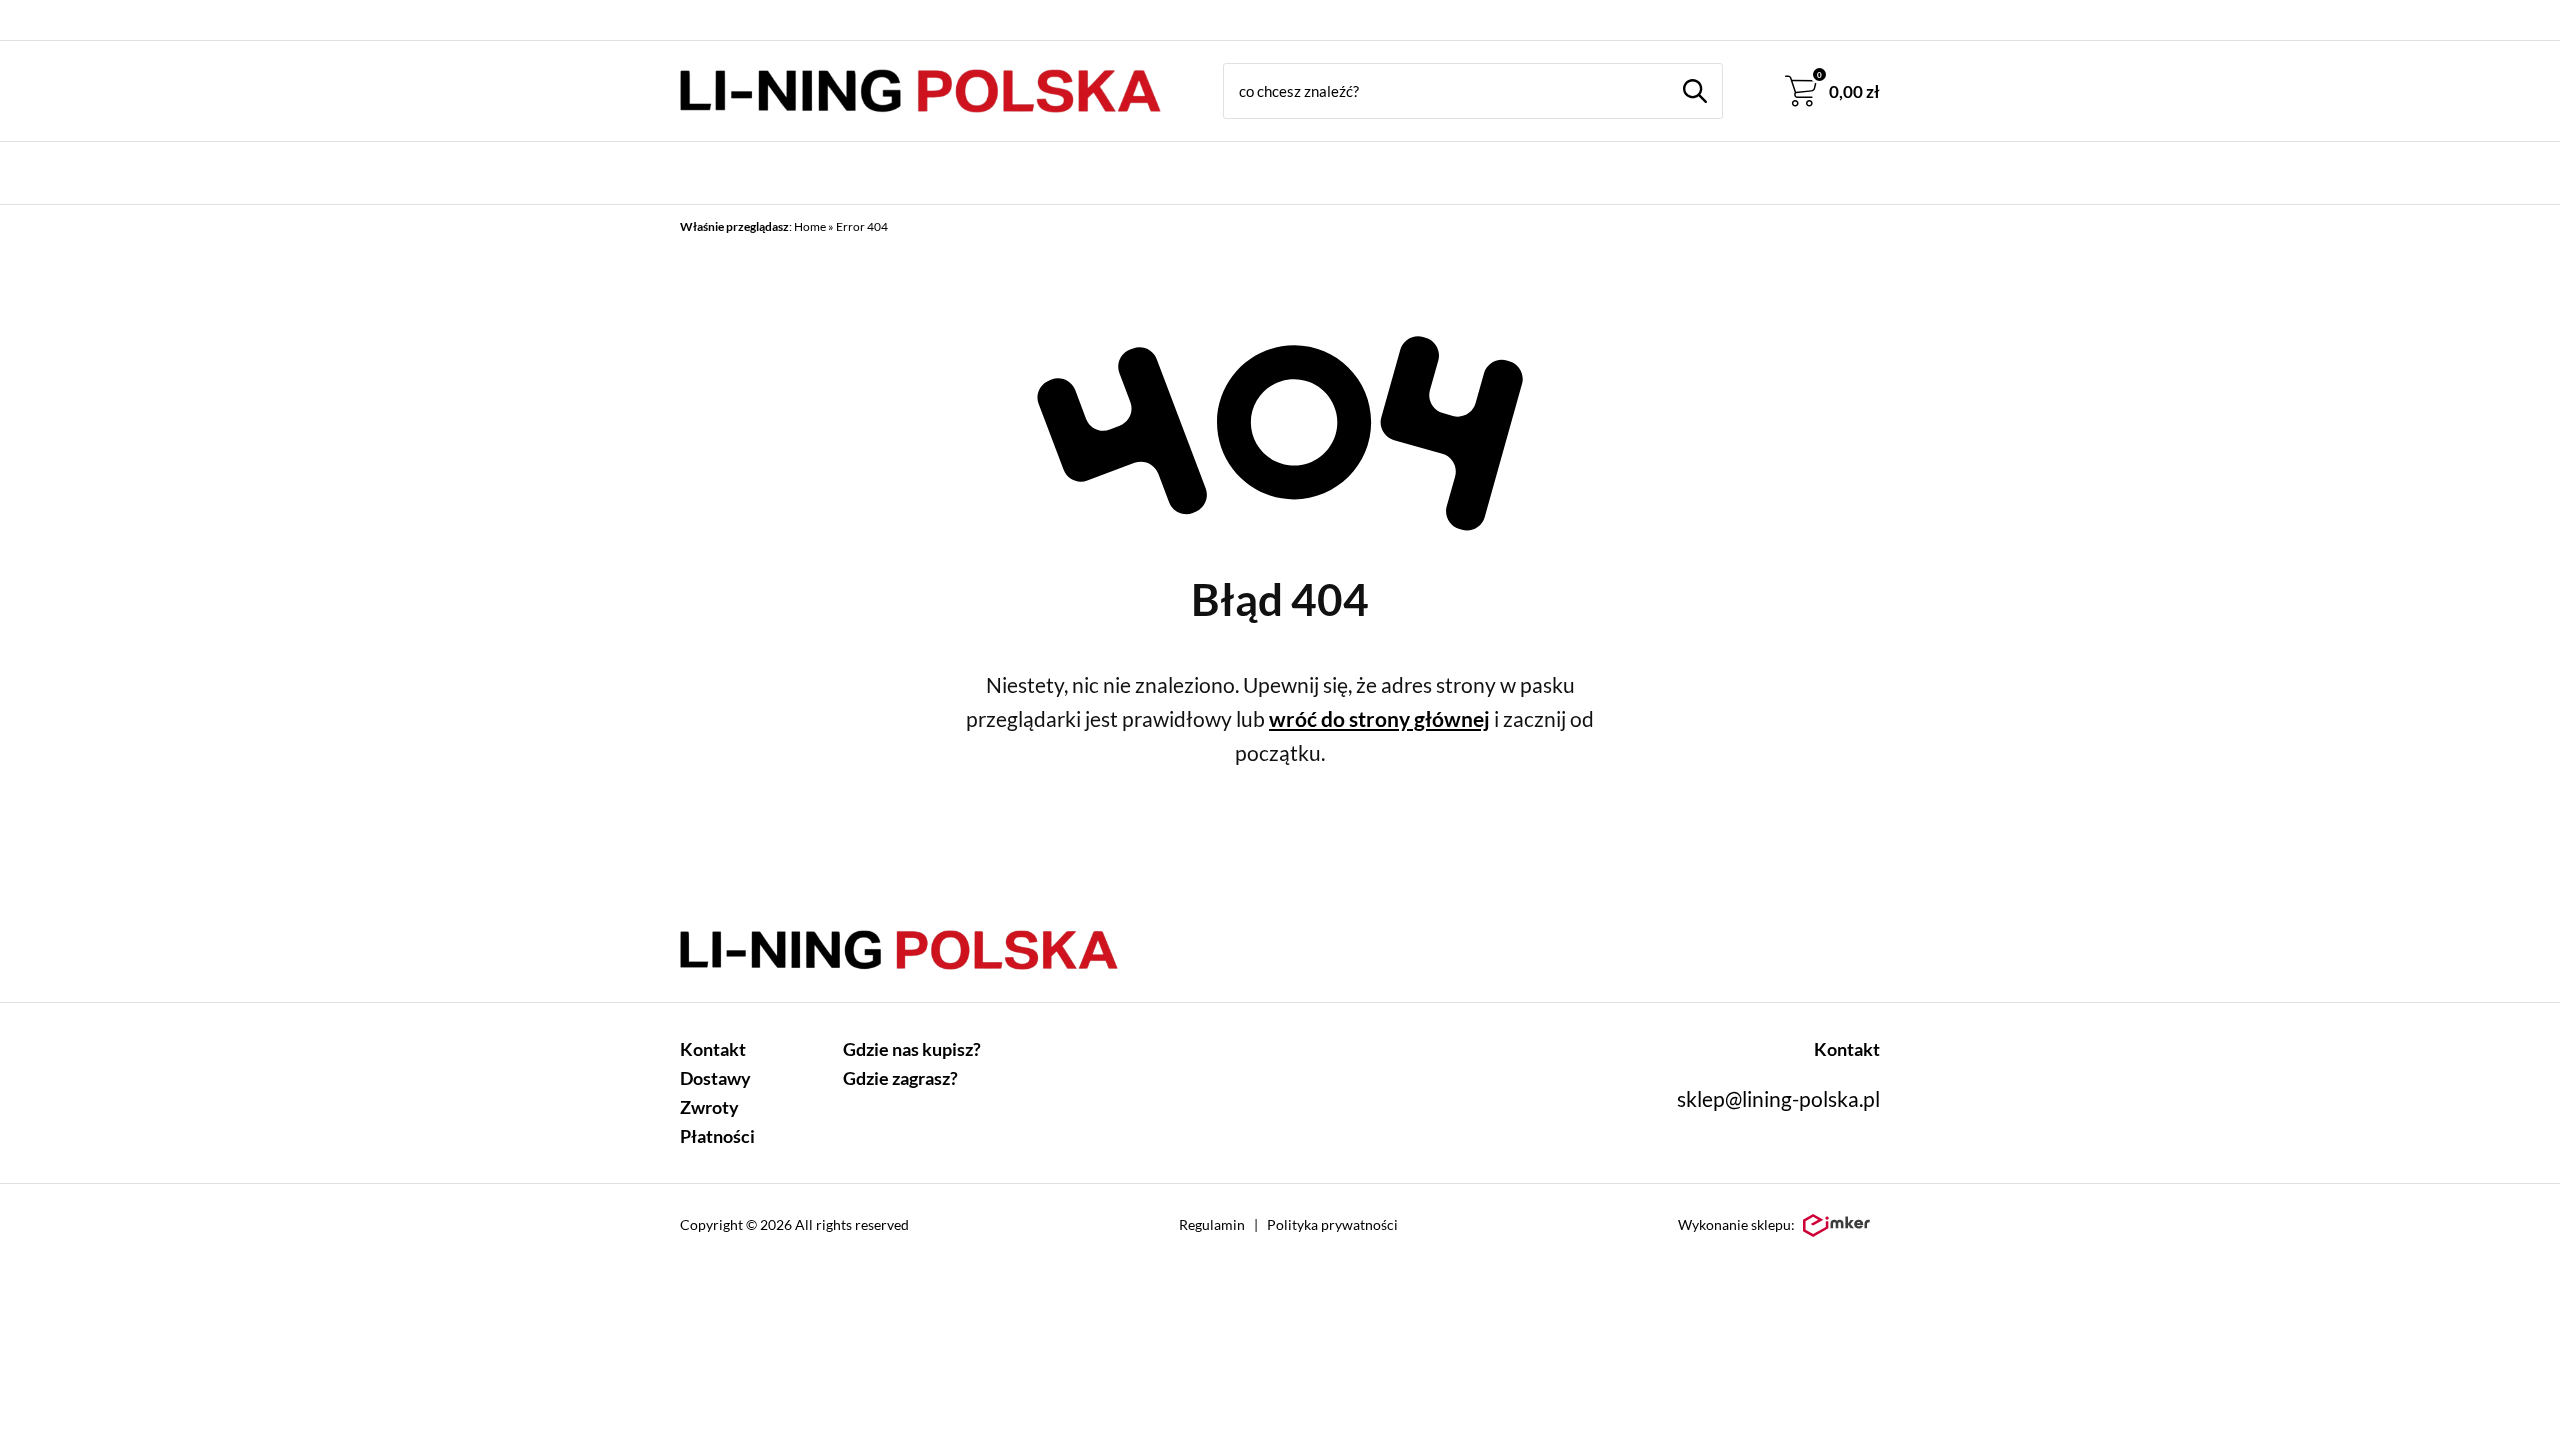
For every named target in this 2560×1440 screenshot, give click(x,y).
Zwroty (709, 1107)
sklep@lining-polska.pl (1778, 1098)
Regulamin (1212, 1224)
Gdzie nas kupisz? (912, 1049)
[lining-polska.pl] (920, 91)
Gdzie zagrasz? (900, 1078)
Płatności (717, 1136)
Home (810, 226)
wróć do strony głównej (1379, 718)
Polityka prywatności (1332, 1224)
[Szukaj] (1695, 91)
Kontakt (713, 1049)
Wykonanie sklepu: (1736, 1224)
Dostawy (715, 1078)
